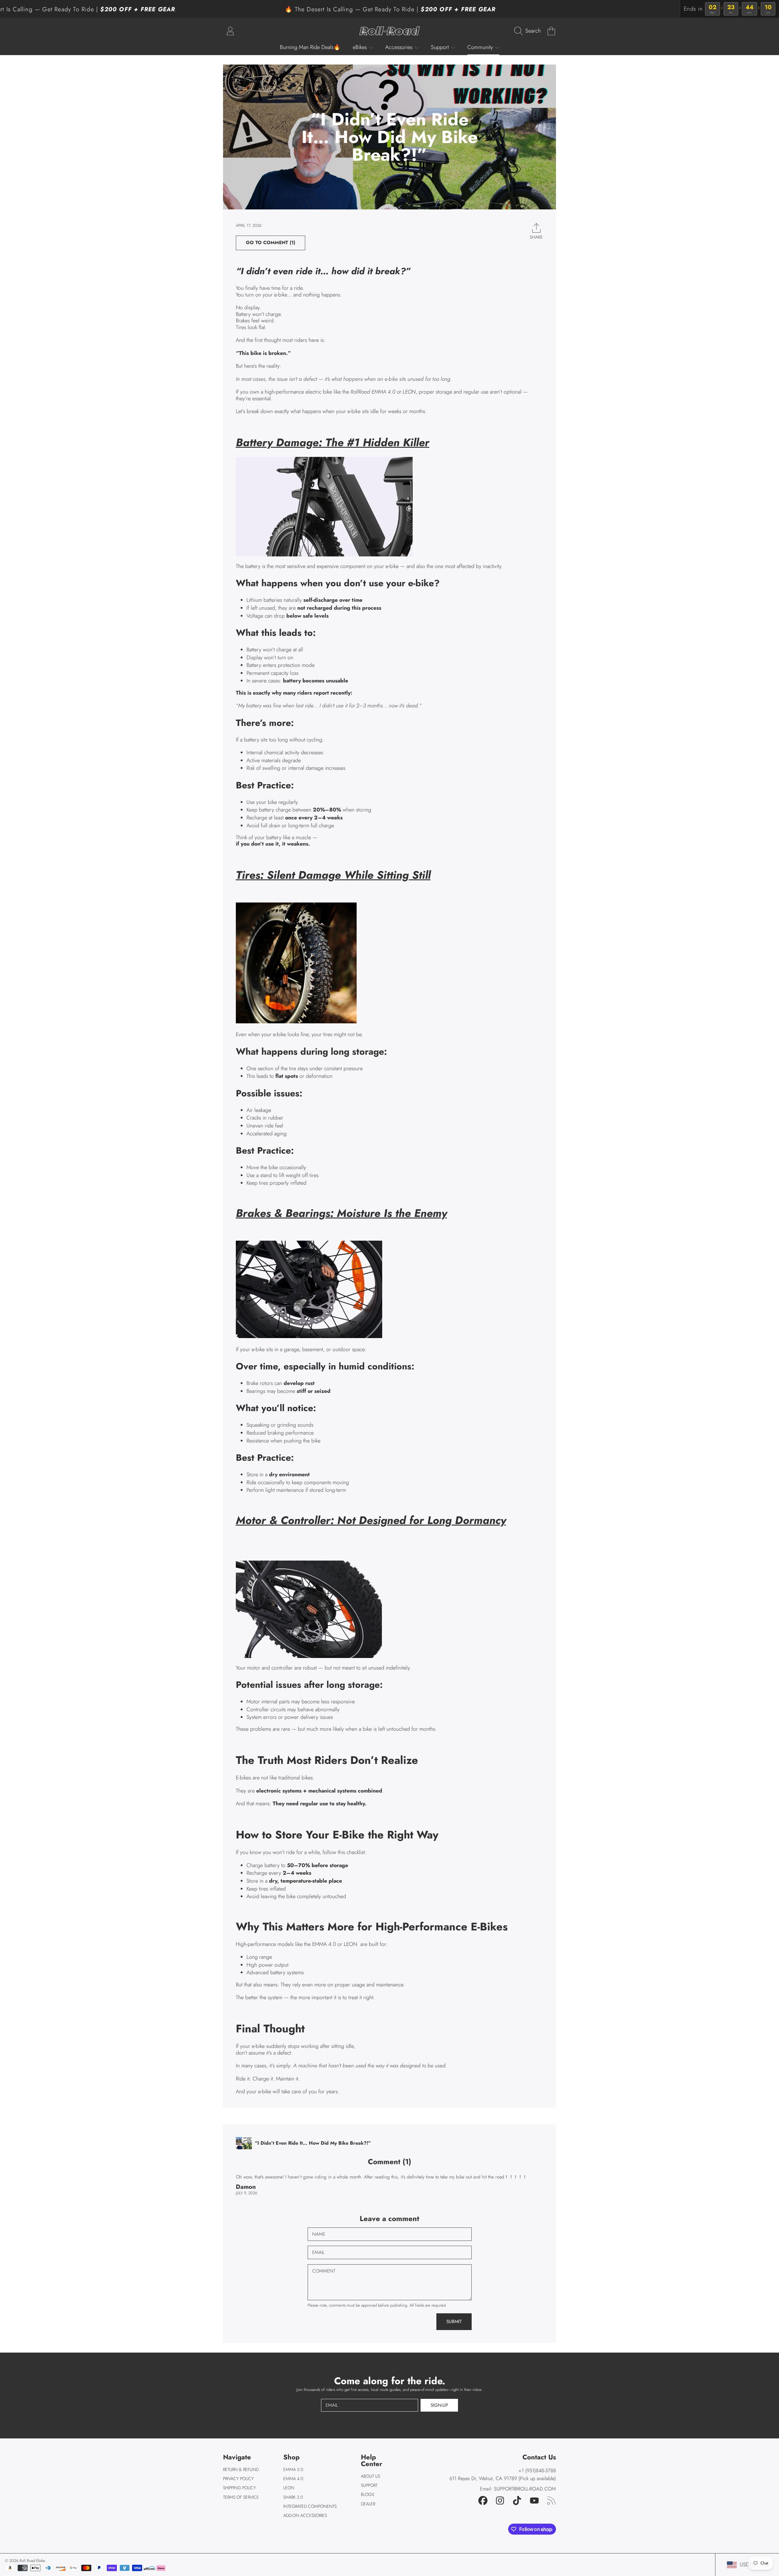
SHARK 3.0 (293, 2497)
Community (481, 47)
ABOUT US (370, 2476)
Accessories (400, 47)
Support (441, 47)
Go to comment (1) (271, 243)
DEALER (368, 2504)
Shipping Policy (239, 2488)
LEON (289, 2488)
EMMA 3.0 (293, 2469)
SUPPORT (369, 2485)
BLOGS (367, 2494)
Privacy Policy (238, 2479)
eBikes (360, 47)
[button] (529, 31)
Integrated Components (310, 2506)
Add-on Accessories (305, 2515)
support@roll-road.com (525, 2489)
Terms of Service (241, 2497)
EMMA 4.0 (293, 2479)
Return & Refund (241, 2469)
